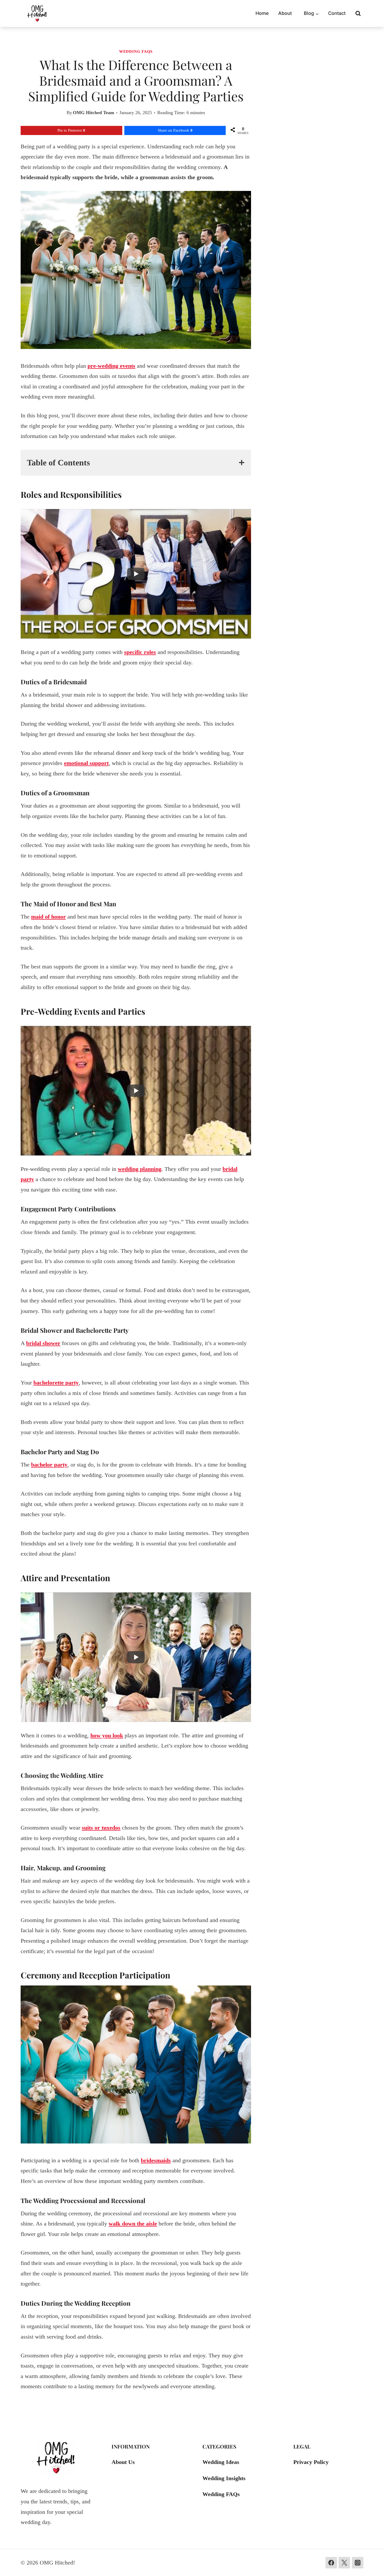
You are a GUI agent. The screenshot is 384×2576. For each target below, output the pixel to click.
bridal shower (43, 1343)
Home (262, 13)
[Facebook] (331, 2563)
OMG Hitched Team (94, 113)
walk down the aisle (133, 2224)
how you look (107, 1735)
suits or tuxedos (101, 1828)
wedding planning (140, 1169)
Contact (337, 13)
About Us (123, 2462)
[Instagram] (358, 2563)
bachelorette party (56, 1383)
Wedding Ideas (221, 2462)
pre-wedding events (111, 366)
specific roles (140, 652)
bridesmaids (156, 2160)
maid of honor (48, 917)
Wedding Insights (224, 2478)
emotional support (86, 763)
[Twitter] (344, 2563)
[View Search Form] (358, 14)
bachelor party (49, 1465)
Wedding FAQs (136, 51)
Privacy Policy (311, 2462)
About (285, 13)
